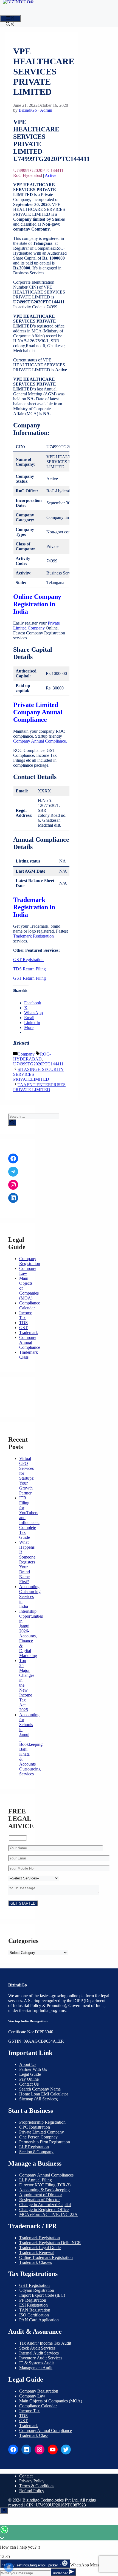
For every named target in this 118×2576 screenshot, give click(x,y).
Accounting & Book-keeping (44, 2190)
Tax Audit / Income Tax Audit (45, 2343)
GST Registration (28, 960)
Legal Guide (30, 2074)
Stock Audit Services (37, 2348)
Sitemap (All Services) (39, 2099)
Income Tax (26, 1315)
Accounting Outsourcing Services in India (30, 1596)
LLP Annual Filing (36, 2180)
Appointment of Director (41, 2195)
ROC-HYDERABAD (32, 1056)
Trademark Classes (36, 2262)
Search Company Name (40, 2089)
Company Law (32, 2396)
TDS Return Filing (29, 969)
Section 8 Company (36, 2152)
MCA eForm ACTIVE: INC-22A (48, 2214)
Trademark (29, 1332)
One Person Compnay (38, 2137)
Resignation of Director (40, 2200)
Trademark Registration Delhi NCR (50, 2243)
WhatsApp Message (88, 2565)
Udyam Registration (37, 2290)
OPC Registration (35, 2127)
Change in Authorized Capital (45, 2205)
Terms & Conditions (37, 2486)
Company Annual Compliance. (40, 741)
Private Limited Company (36, 626)
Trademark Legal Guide (40, 2248)
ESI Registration (33, 2305)
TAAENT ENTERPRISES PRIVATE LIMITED (39, 1087)
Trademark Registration (33, 936)
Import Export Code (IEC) (42, 2295)
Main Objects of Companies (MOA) (51, 2401)
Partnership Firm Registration (45, 2142)
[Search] (12, 1122)
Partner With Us (33, 2069)
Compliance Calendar (30, 1305)
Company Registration (30, 1261)
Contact (26, 2476)
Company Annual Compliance (30, 1342)
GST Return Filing (29, 978)
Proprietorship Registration (42, 2122)
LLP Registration (34, 2147)
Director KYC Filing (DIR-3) (45, 2185)
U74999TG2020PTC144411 (38, 1064)
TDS (23, 1323)
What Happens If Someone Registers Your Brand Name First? (27, 1562)
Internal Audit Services (39, 2353)
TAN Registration (35, 2310)
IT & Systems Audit (36, 2363)
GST (23, 1328)
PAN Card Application (39, 2320)
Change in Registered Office (44, 2210)
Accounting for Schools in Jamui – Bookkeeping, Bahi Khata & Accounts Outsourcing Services (31, 1744)
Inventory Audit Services (41, 2358)
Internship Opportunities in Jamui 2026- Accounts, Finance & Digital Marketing (31, 1633)
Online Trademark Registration (46, 2257)
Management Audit (36, 2368)
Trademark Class (34, 2435)
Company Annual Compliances (46, 2175)
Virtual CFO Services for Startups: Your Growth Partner (27, 1476)
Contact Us (29, 2084)
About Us (28, 2064)
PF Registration (33, 2300)
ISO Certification (34, 2315)
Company (26, 1054)
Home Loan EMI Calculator (44, 2094)
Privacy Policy (32, 2481)
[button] (10, 25)
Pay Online (29, 2079)
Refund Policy (32, 2491)
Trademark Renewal (37, 2252)
